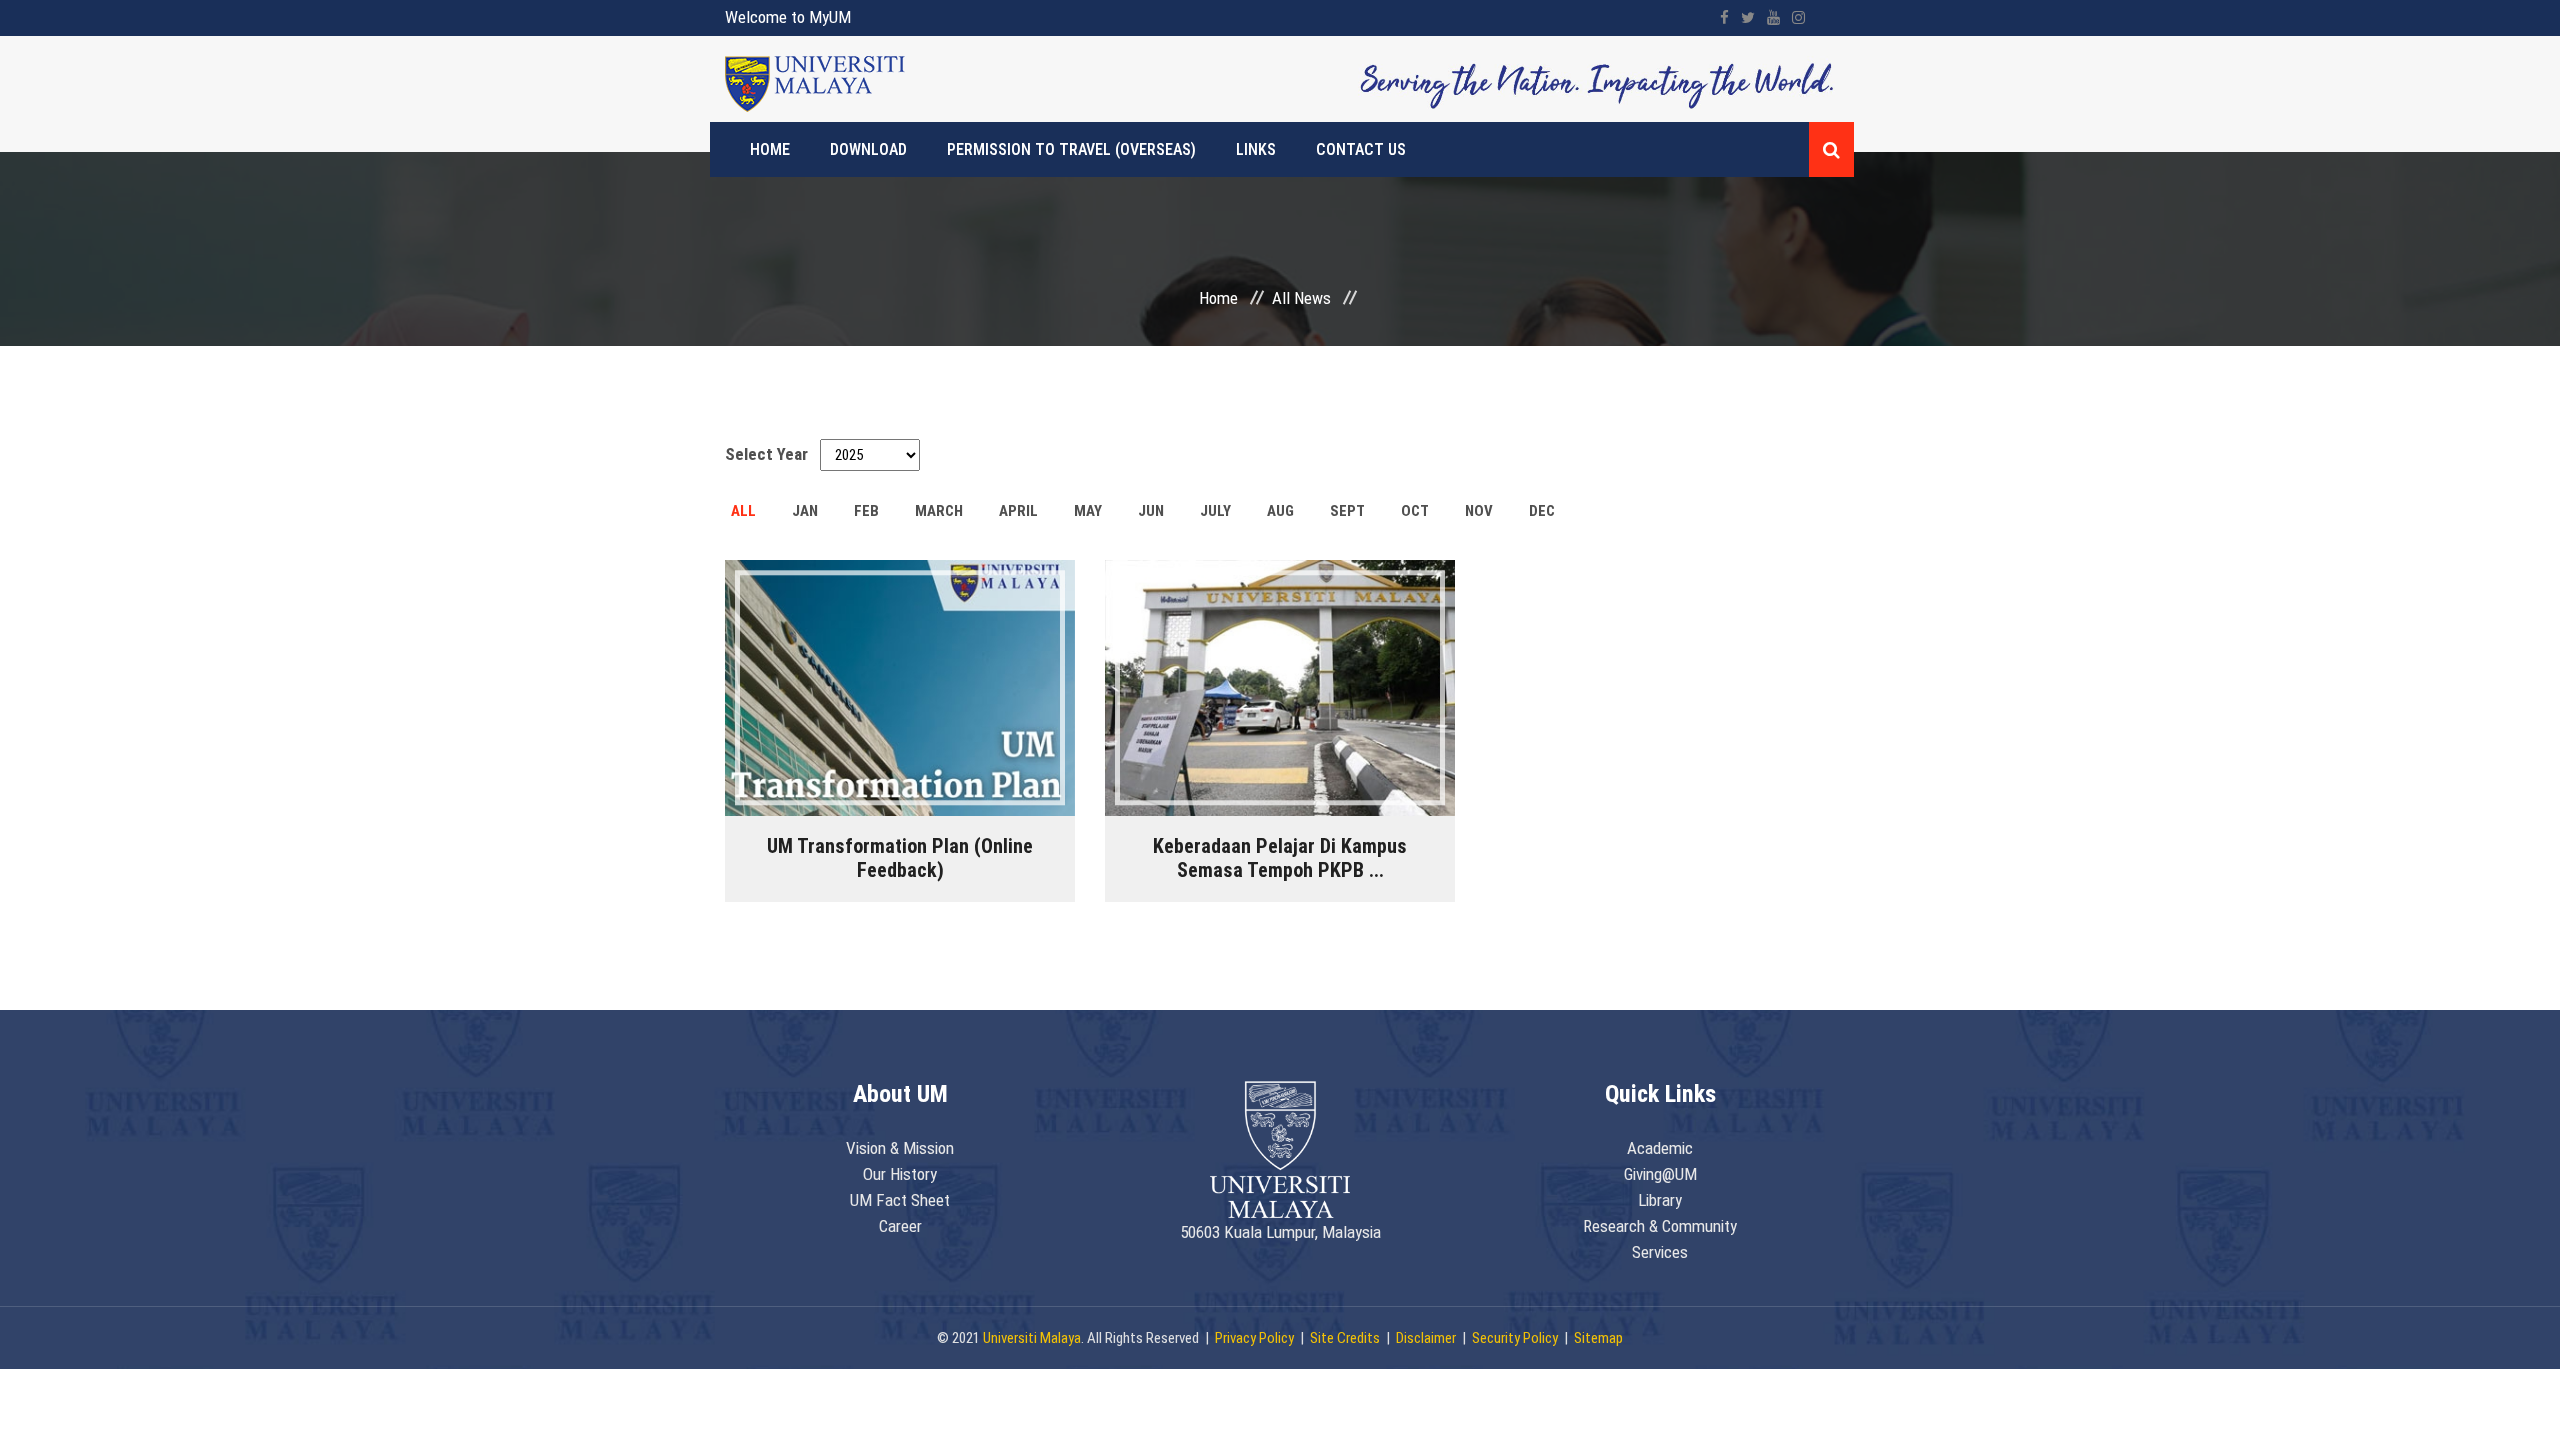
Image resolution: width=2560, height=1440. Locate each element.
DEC (1542, 511)
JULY (1215, 511)
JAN (805, 511)
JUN (1151, 511)
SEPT (1347, 511)
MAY (1088, 511)
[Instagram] (1798, 18)
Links (1256, 149)
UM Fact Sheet (900, 1200)
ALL (743, 511)
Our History (900, 1174)
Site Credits (1345, 1338)
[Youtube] (1773, 18)
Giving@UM (1660, 1174)
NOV (1479, 511)
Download (868, 149)
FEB (866, 511)
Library (1660, 1200)
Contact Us (1361, 149)
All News (1301, 298)
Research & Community (1660, 1226)
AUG (1280, 511)
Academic (1660, 1148)
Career (900, 1226)
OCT (1415, 511)
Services (1660, 1252)
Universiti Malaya (1032, 1338)
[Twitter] (1748, 18)
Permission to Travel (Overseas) (1071, 149)
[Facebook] (1724, 18)
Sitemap (1598, 1338)
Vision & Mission (900, 1148)
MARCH (939, 511)
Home (770, 149)
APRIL (1018, 511)
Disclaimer (1426, 1338)
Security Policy (1515, 1338)
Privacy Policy (1254, 1338)
